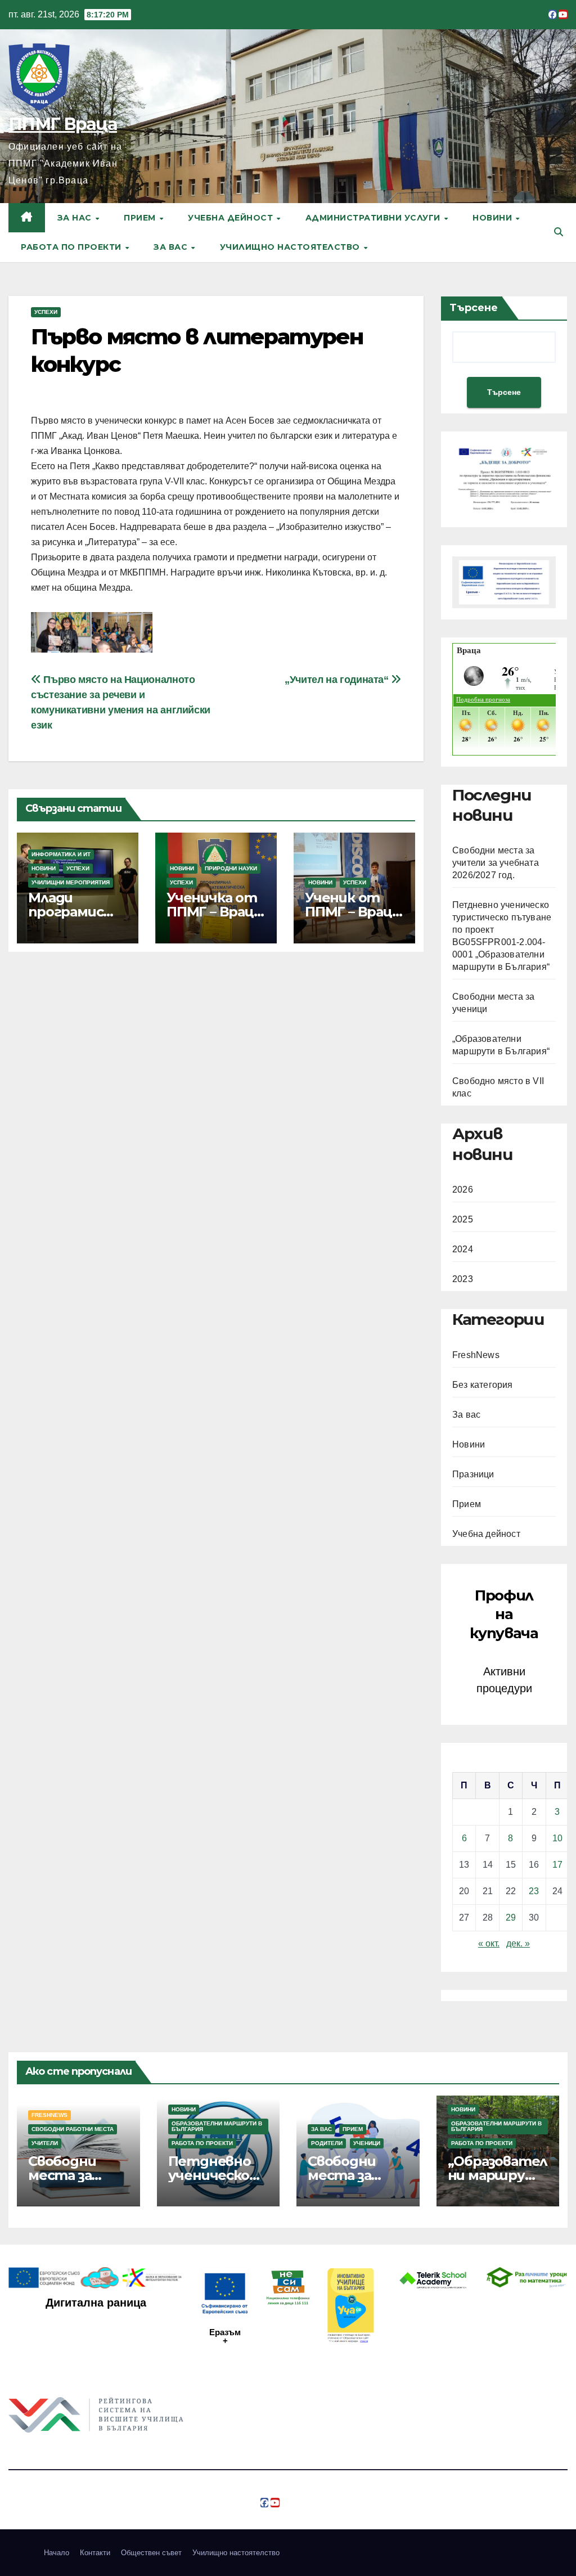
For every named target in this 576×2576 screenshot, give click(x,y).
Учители (45, 2143)
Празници (473, 1474)
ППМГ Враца (63, 124)
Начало (57, 2553)
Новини (494, 218)
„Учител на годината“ (338, 679)
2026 (463, 1190)
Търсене (474, 308)
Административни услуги (374, 218)
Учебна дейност (232, 218)
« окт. (489, 1943)
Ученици (367, 2143)
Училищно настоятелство (291, 247)
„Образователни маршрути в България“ (498, 2175)
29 (511, 1918)
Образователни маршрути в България (217, 2126)
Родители (327, 2143)
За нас (76, 218)
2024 (463, 1249)
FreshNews (476, 1355)
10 (557, 1838)
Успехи (46, 312)
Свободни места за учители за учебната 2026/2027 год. (496, 863)
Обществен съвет (151, 2553)
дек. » (518, 1943)
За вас (172, 247)
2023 (463, 1279)
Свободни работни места (73, 2129)
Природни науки (231, 868)
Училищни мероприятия (71, 882)
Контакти (95, 2553)
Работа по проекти (72, 247)
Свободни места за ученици (341, 2175)
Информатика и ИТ (61, 854)
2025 (463, 1219)
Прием (141, 218)
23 (534, 1891)
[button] (559, 232)
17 (557, 1865)
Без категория (483, 1385)
